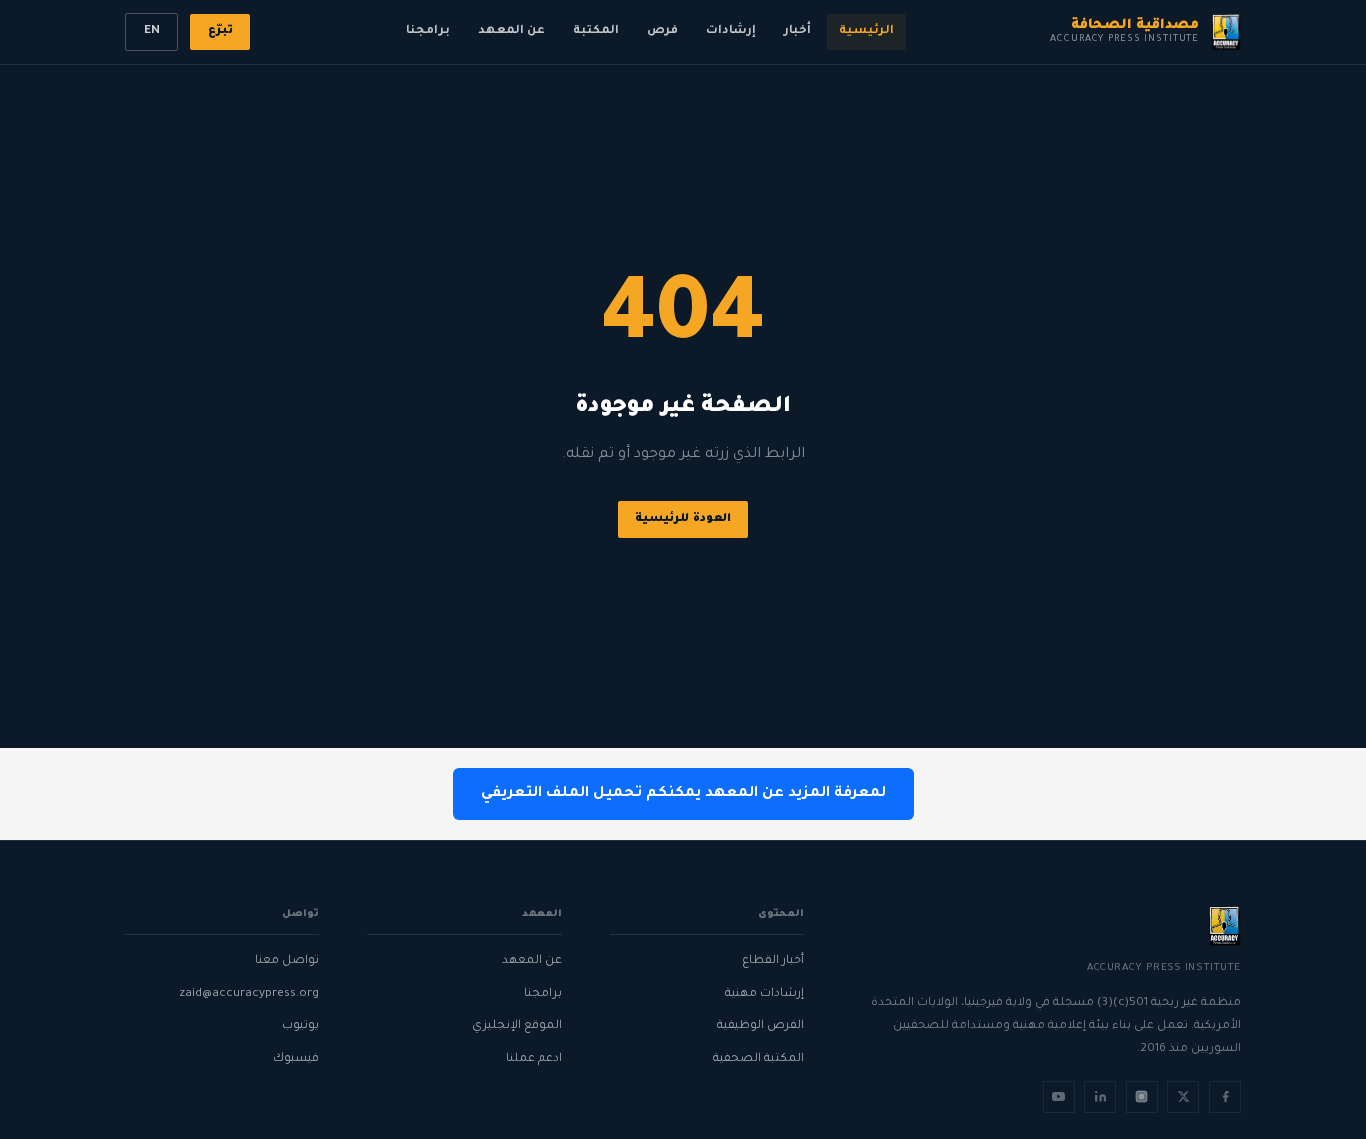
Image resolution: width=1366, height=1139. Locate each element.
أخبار (797, 31)
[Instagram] (1142, 1097)
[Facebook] (1225, 1097)
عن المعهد (511, 31)
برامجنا (428, 31)
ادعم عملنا (533, 1059)
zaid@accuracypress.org (249, 994)
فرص (662, 31)
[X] (1183, 1097)
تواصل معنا (287, 961)
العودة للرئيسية (683, 519)
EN (152, 31)
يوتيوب (300, 1026)
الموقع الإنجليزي (516, 1026)
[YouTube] (1059, 1097)
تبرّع (220, 31)
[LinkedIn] (1100, 1097)
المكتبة (596, 31)
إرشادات (731, 31)
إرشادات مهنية (764, 994)
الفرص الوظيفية (760, 1026)
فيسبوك (296, 1059)
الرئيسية (866, 31)
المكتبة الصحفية (758, 1059)
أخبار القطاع (773, 961)
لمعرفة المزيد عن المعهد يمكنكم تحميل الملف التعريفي (683, 794)
